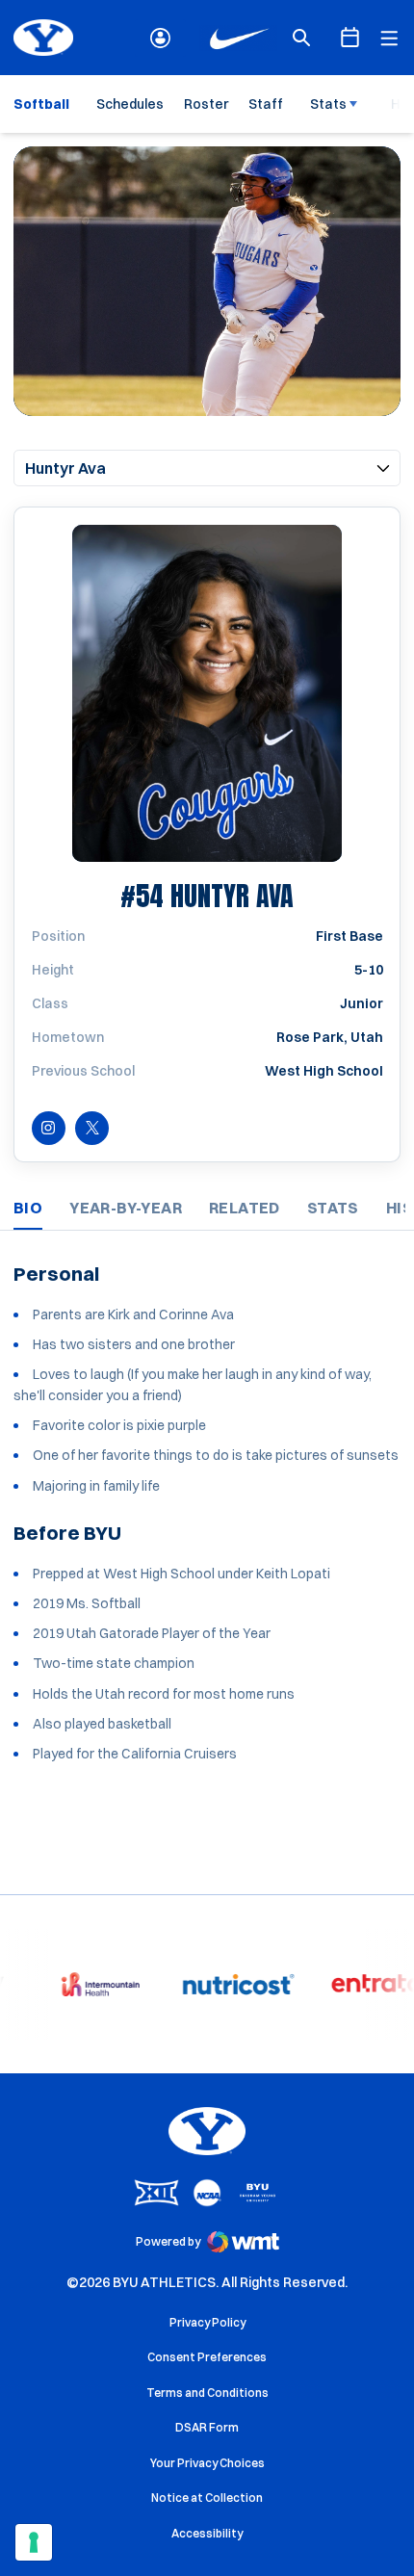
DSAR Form (207, 2427)
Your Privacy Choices (207, 2463)
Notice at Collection (207, 2498)
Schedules (130, 104)
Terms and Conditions (207, 2393)
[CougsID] (160, 38)
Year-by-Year (126, 1208)
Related (245, 1208)
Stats (328, 104)
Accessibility (207, 2533)
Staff (266, 104)
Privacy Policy (207, 2322)
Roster (206, 104)
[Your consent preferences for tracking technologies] (34, 2542)
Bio (28, 1208)
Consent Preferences (207, 2357)
